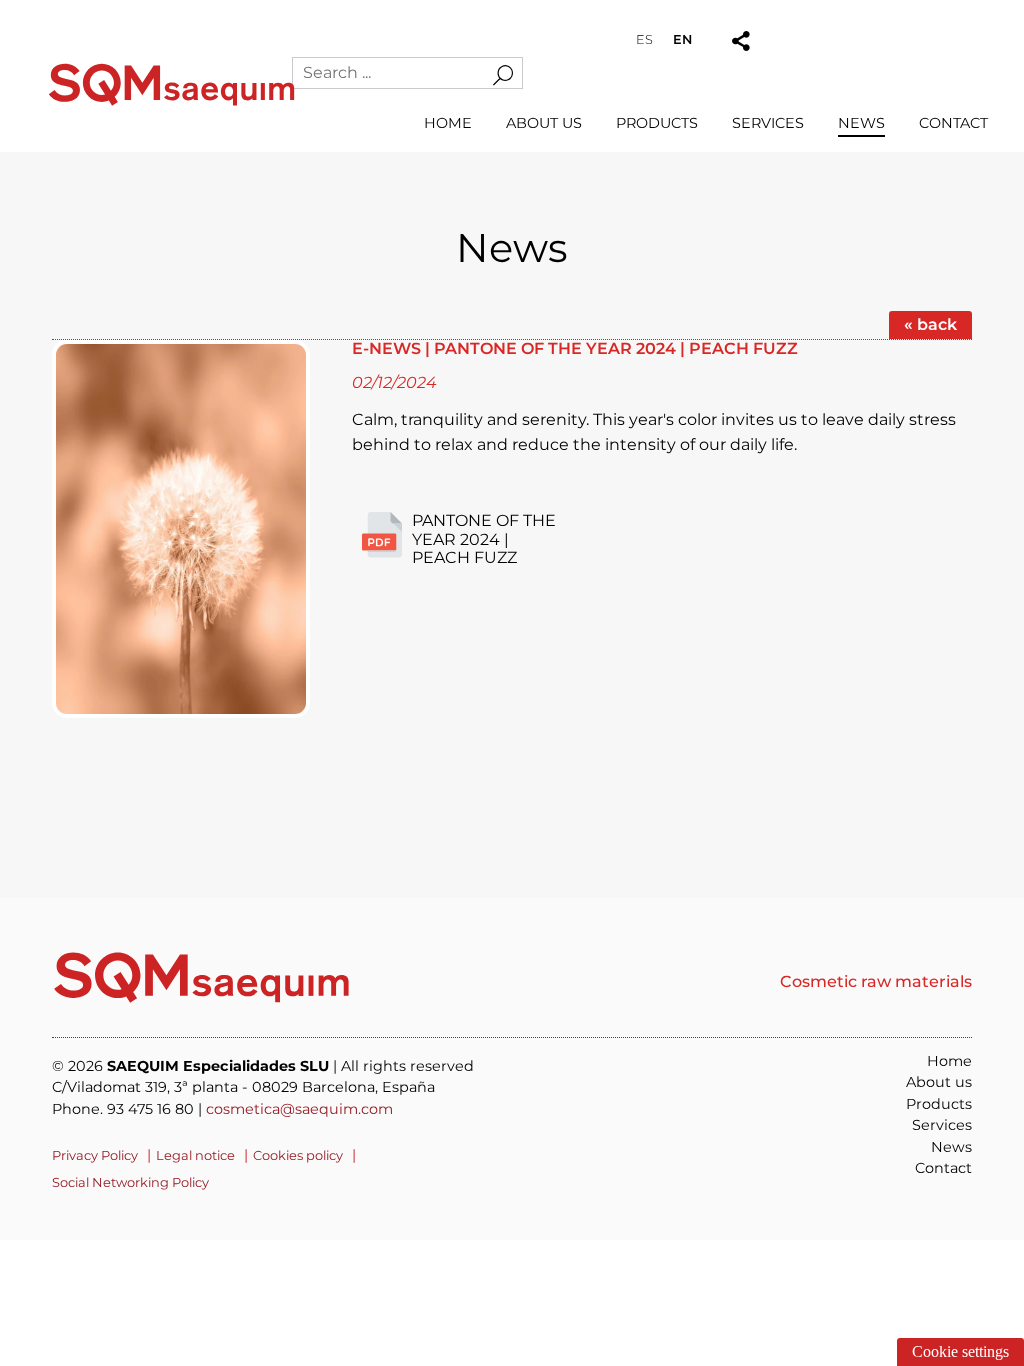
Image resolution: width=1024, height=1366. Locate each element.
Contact (953, 123)
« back (930, 324)
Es (644, 39)
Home (448, 123)
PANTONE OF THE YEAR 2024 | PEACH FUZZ (484, 539)
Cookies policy (298, 1155)
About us (544, 123)
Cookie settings (960, 1351)
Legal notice (195, 1155)
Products (657, 123)
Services (768, 123)
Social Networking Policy (130, 1182)
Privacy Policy (95, 1155)
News (861, 123)
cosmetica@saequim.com (299, 1109)
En (682, 39)
